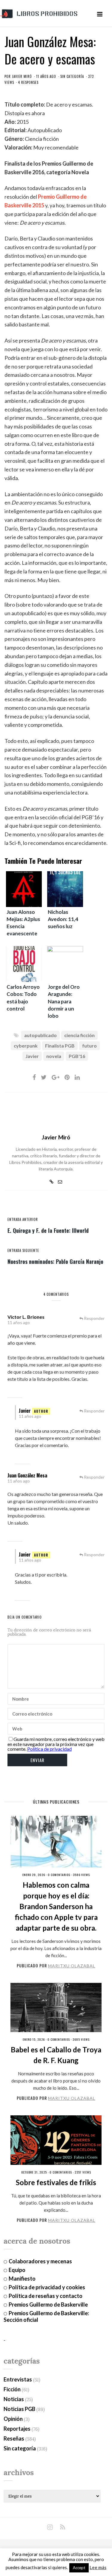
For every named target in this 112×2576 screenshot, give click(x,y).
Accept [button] (79, 2568)
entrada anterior (23, 1219)
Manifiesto (22, 2279)
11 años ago (19, 1322)
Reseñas (14, 2438)
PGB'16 (77, 1056)
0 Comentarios (59, 1875)
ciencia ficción (79, 1035)
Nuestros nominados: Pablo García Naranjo (55, 1261)
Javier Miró (22, 76)
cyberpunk (26, 1046)
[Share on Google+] (56, 1077)
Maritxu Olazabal (72, 1966)
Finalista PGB (60, 1046)
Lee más (98, 2567)
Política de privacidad (49, 1749)
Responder (94, 1318)
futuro (89, 1046)
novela (54, 1056)
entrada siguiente (23, 1250)
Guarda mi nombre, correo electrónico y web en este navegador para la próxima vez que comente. (56, 1744)
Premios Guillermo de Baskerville (48, 2304)
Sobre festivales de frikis (56, 2182)
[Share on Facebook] (34, 1077)
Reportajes (17, 2429)
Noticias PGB (19, 2409)
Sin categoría (72, 76)
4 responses (28, 82)
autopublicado (40, 1035)
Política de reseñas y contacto (46, 2296)
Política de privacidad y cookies (47, 2287)
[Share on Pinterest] (67, 1077)
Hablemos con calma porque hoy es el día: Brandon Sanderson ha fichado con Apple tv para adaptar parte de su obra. (56, 1906)
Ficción (12, 2389)
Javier (32, 1056)
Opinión (13, 2419)
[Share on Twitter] (44, 1077)
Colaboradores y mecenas (40, 2261)
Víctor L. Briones (26, 1317)
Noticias (14, 2399)
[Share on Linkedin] (77, 1077)
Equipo (17, 2270)
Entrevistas (18, 2379)
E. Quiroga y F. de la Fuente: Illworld (48, 1230)
